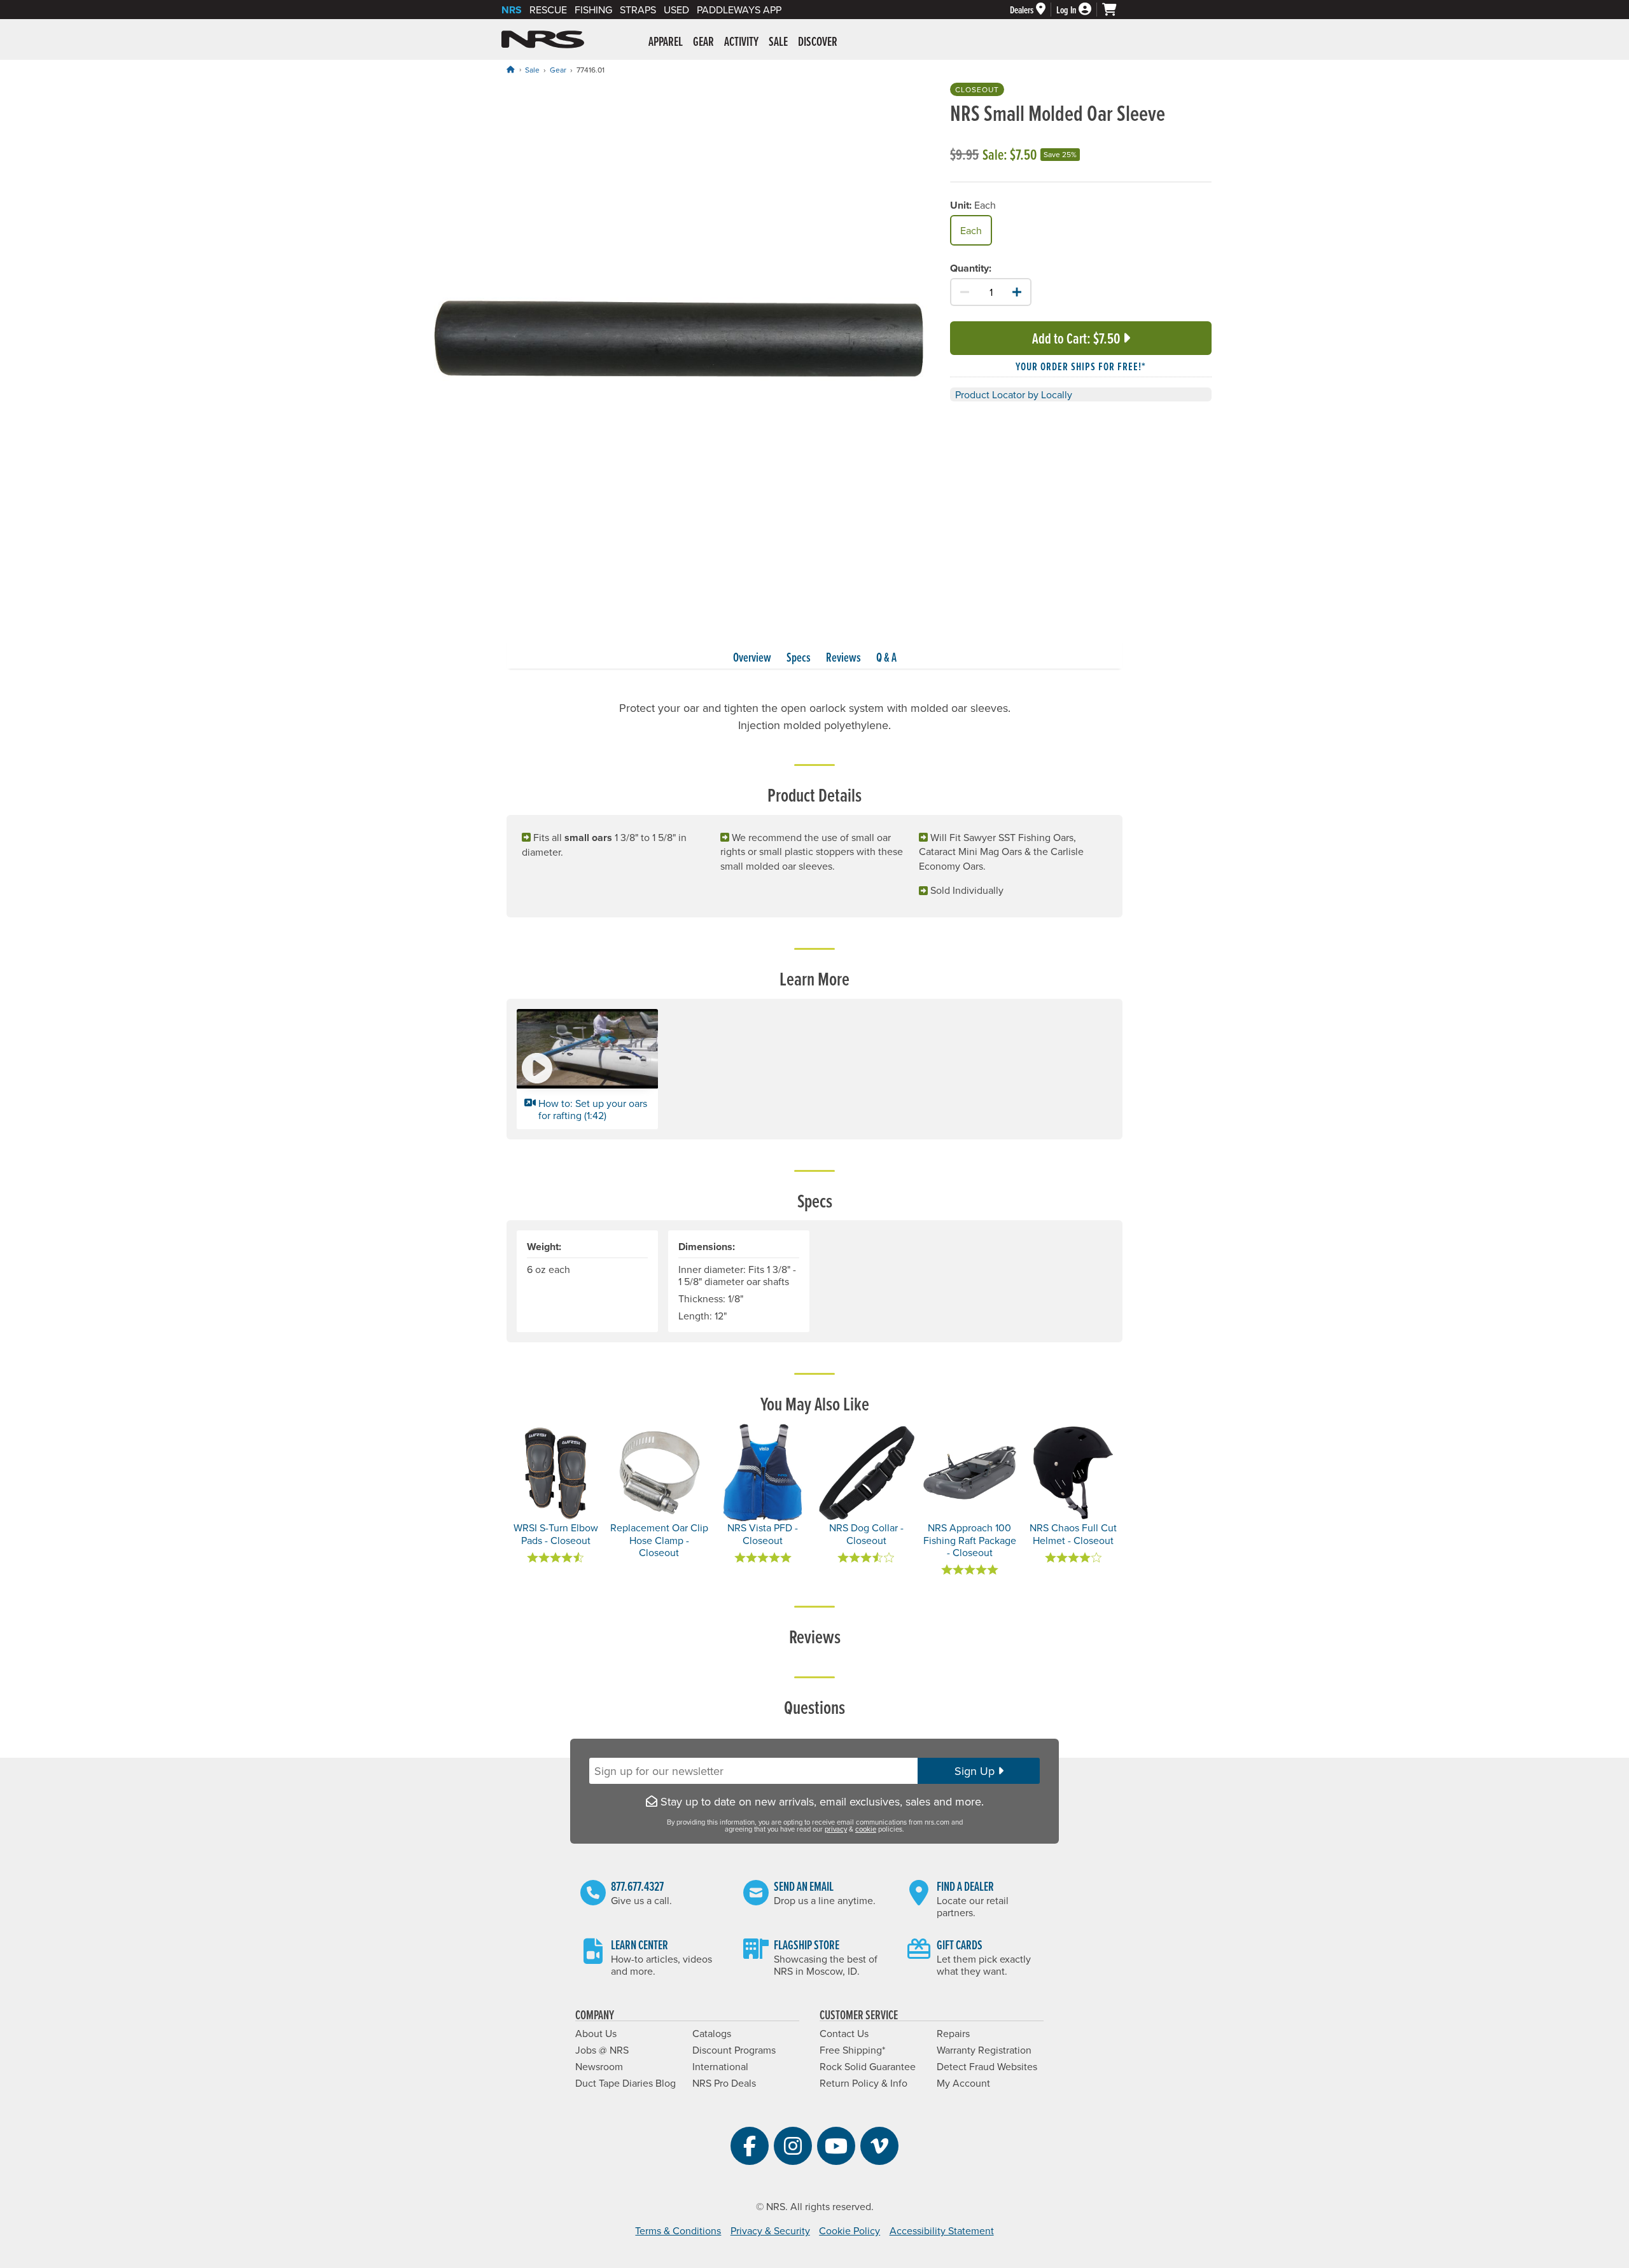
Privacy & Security (770, 2230)
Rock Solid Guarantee (868, 2066)
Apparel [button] (666, 41)
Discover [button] (818, 41)
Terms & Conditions (678, 2230)
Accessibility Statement (942, 2230)
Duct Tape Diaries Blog (626, 2083)
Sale (532, 70)
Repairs (953, 2033)
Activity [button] (741, 41)
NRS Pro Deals (724, 2083)
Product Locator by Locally (1014, 394)
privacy (836, 1829)
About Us (596, 2033)
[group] (679, 341)
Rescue (548, 10)
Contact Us (844, 2033)
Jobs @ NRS (602, 2050)
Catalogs (712, 2033)
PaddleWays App (739, 10)
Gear (558, 70)
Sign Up (976, 1771)
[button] (587, 1069)
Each (971, 230)
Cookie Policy (849, 2230)
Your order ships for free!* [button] (1081, 366)
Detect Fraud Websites (987, 2066)
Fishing (593, 10)
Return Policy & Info (863, 2083)
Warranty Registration (984, 2050)
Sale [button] (778, 41)
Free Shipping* (852, 2050)
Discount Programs (734, 2050)
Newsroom (599, 2066)
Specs (799, 657)
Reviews (843, 657)
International (720, 2066)
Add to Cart (1076, 338)
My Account (963, 2083)
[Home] (510, 69)
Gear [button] (703, 41)
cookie (866, 1829)
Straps (638, 10)
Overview (752, 657)
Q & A (886, 657)
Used (676, 10)
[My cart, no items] (1115, 10)
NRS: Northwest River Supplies (543, 39)
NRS (512, 10)
